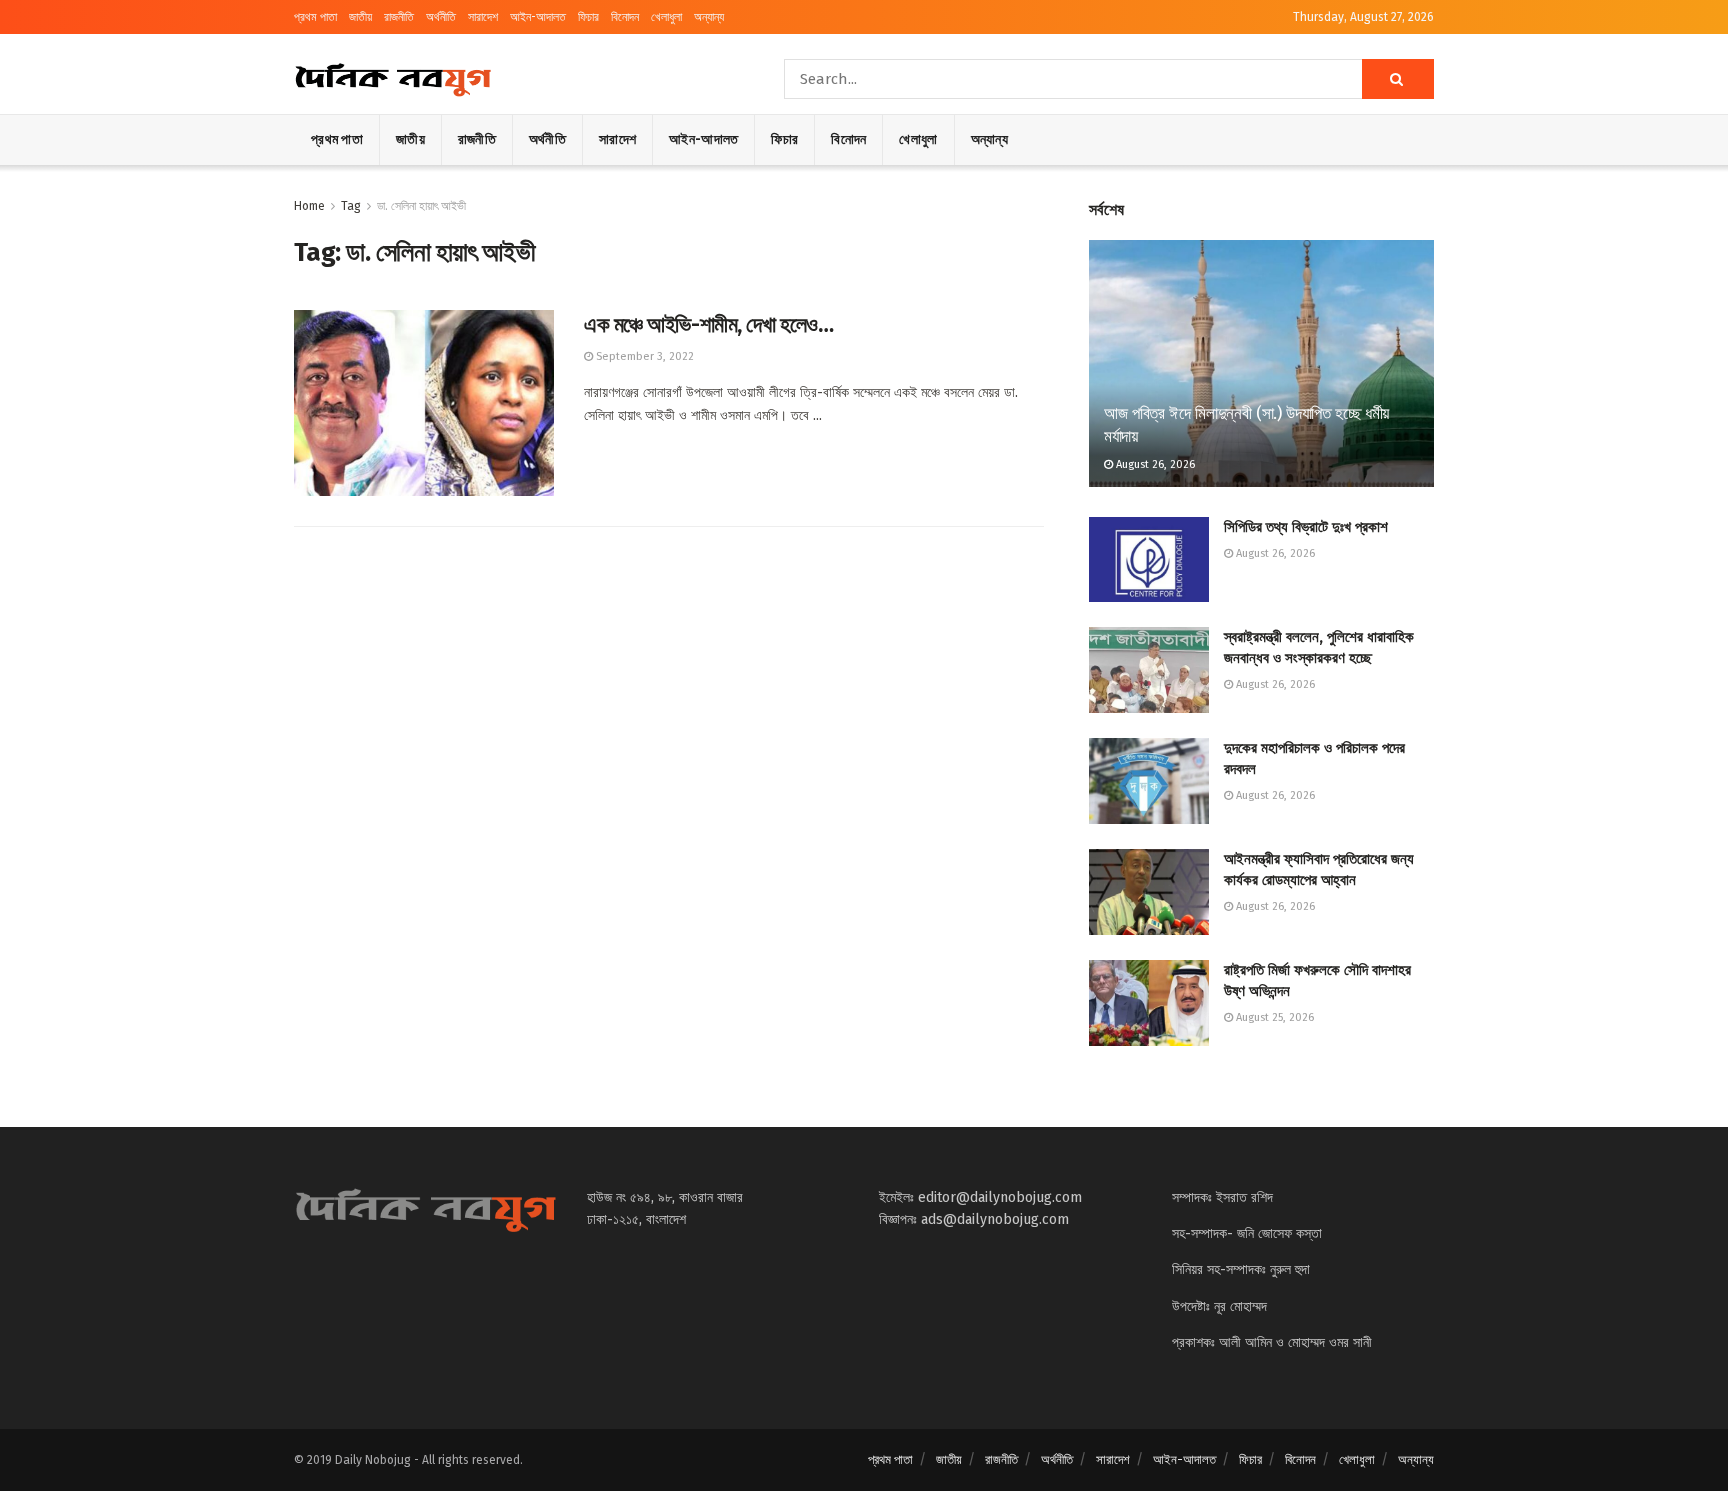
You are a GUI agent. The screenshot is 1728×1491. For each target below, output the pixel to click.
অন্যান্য (709, 17)
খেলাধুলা (666, 17)
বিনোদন (625, 17)
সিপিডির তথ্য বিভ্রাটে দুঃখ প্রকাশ (1306, 527)
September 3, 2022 (643, 356)
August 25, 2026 (1273, 1017)
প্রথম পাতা (315, 17)
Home (309, 206)
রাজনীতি (399, 17)
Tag (351, 206)
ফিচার (588, 17)
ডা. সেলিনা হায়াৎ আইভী (421, 206)
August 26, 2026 (1154, 464)
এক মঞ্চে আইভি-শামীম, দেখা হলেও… (708, 324)
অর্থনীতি (441, 17)
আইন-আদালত (538, 17)
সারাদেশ (483, 17)
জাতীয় (360, 17)
